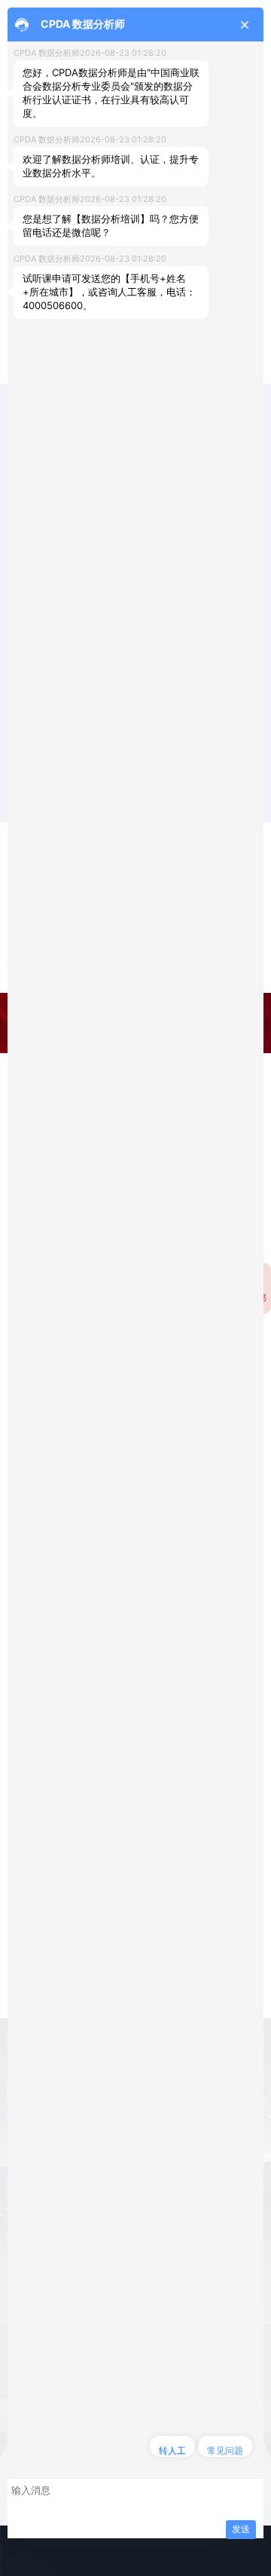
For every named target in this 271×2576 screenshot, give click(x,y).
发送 (241, 2529)
